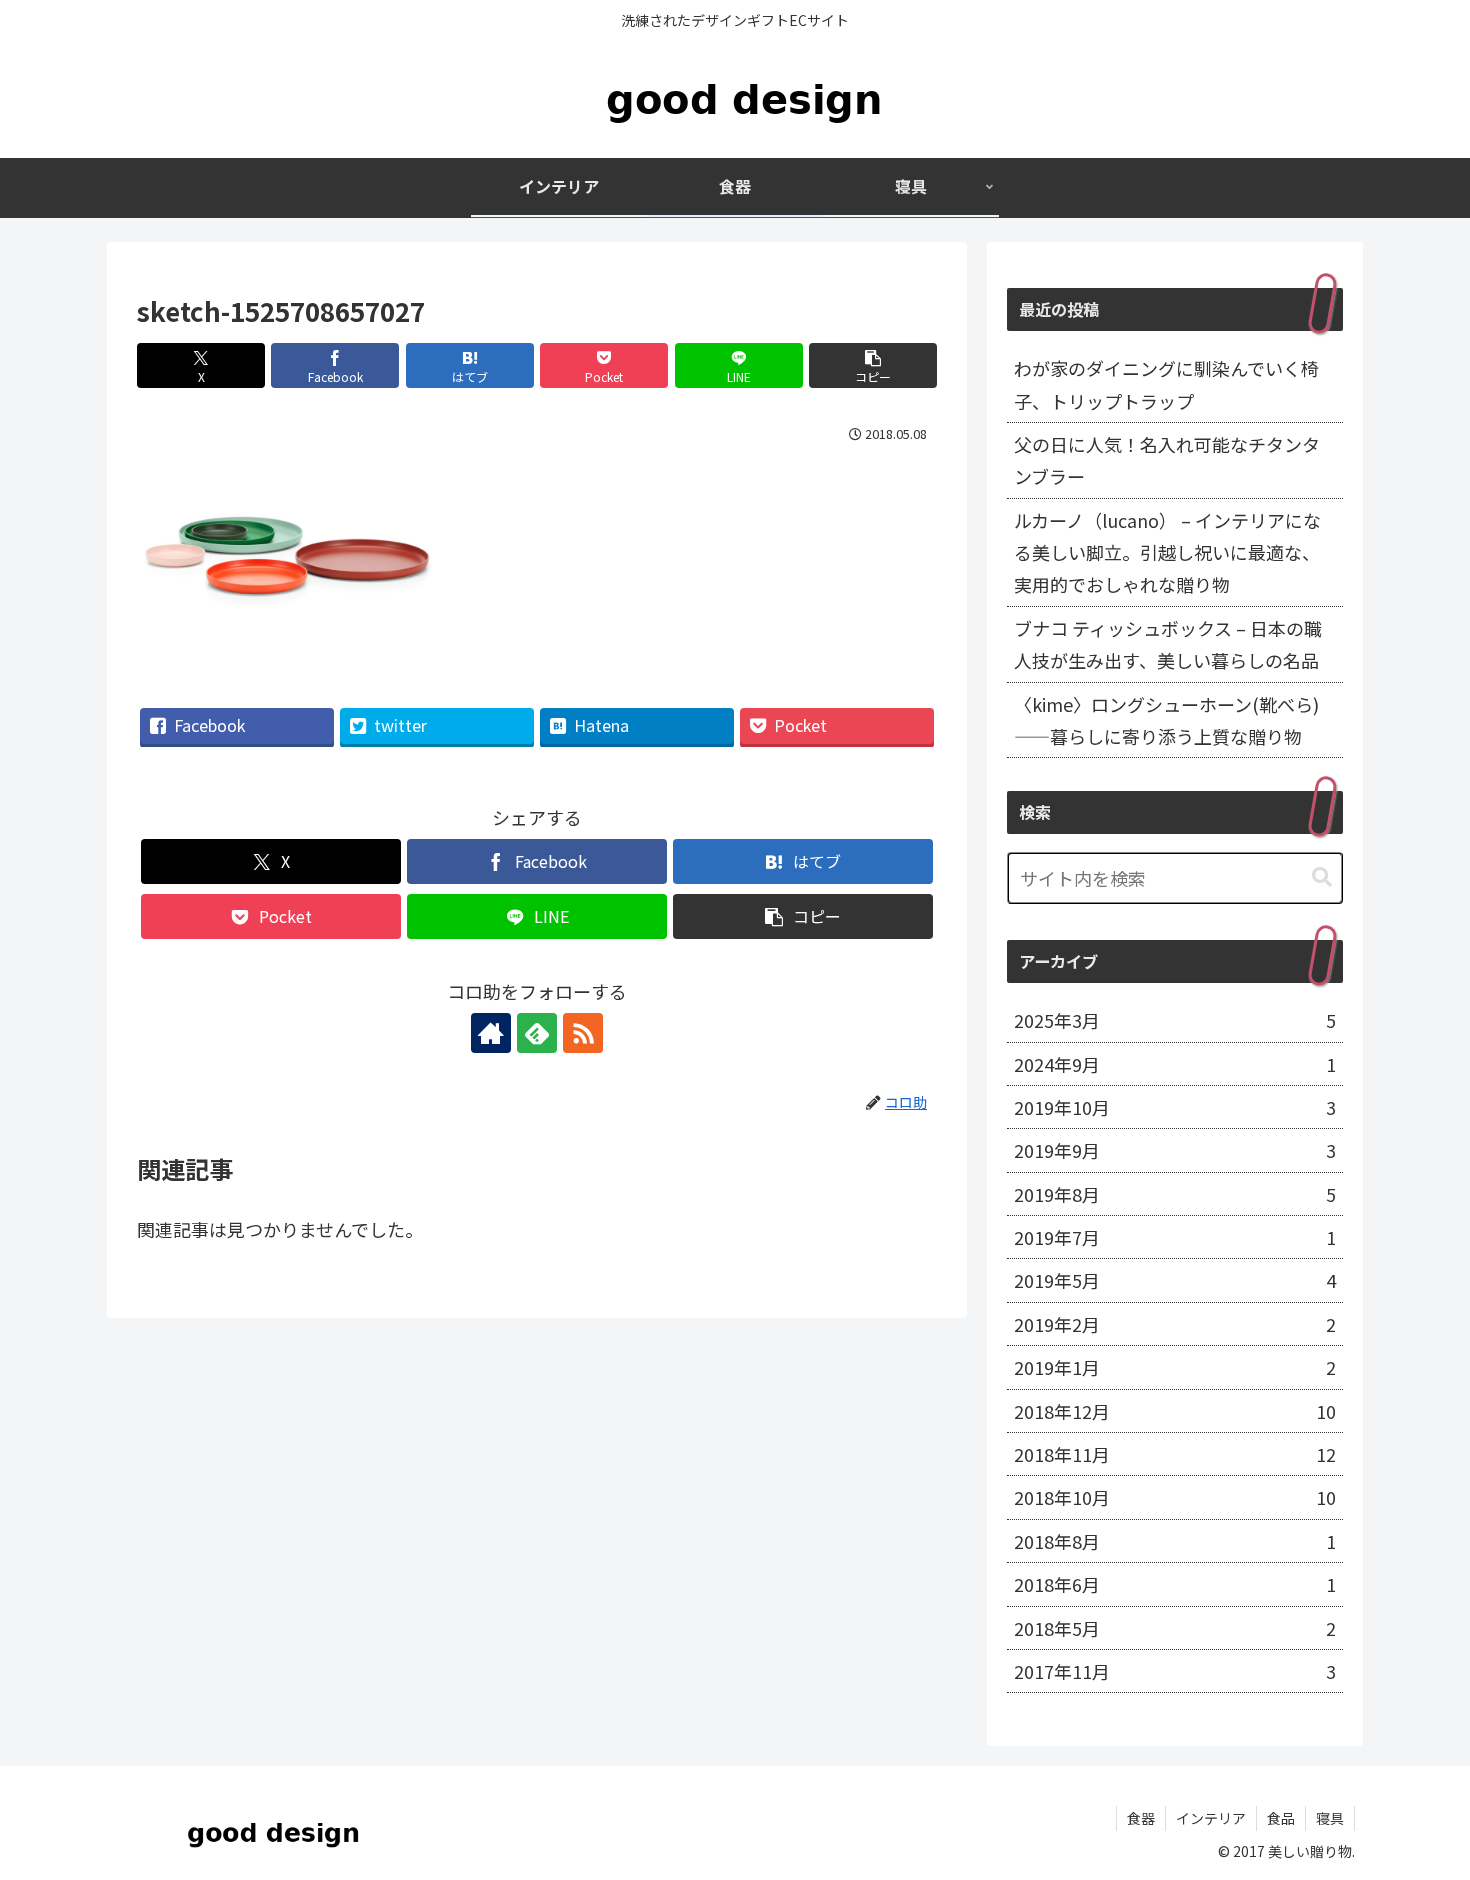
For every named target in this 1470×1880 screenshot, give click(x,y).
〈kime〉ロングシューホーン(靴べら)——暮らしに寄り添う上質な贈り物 (1166, 720)
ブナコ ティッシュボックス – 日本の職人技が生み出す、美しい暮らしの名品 (1168, 644)
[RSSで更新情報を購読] (583, 1033)
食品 (1281, 1818)
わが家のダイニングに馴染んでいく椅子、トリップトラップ (1166, 384)
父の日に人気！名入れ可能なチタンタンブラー (1167, 460)
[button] (873, 365)
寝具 (1330, 1818)
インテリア (1211, 1818)
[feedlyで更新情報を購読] (537, 1033)
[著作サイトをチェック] (491, 1033)
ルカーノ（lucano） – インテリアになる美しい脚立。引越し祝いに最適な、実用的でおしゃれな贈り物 (1167, 552)
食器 (1141, 1818)
